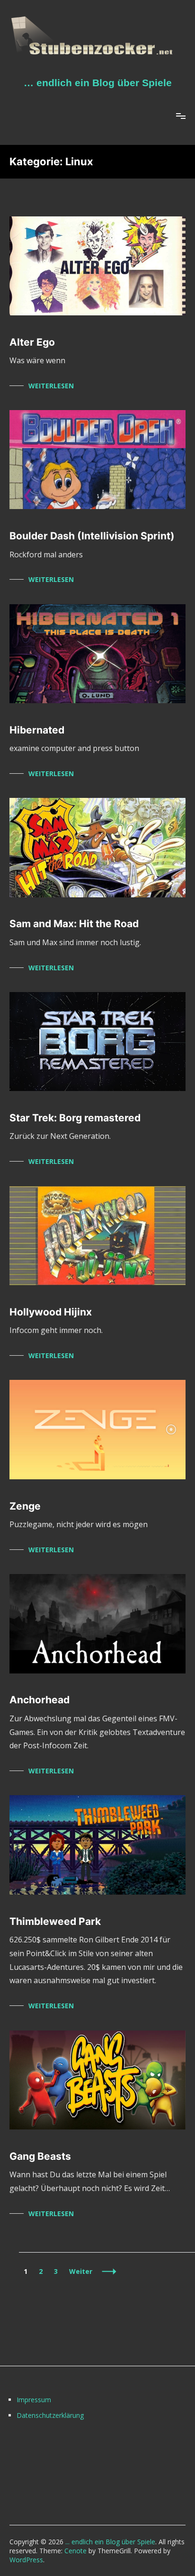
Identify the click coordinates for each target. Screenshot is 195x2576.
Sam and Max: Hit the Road (74, 924)
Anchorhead (40, 1700)
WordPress (26, 2560)
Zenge (25, 1506)
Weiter (81, 2271)
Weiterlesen (51, 386)
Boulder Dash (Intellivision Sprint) (92, 536)
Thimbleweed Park (55, 1921)
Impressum (34, 2400)
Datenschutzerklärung (50, 2415)
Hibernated (37, 730)
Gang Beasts (40, 2156)
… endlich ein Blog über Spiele (98, 83)
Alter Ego (32, 342)
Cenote (75, 2551)
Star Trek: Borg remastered (75, 1118)
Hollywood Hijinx (51, 1312)
